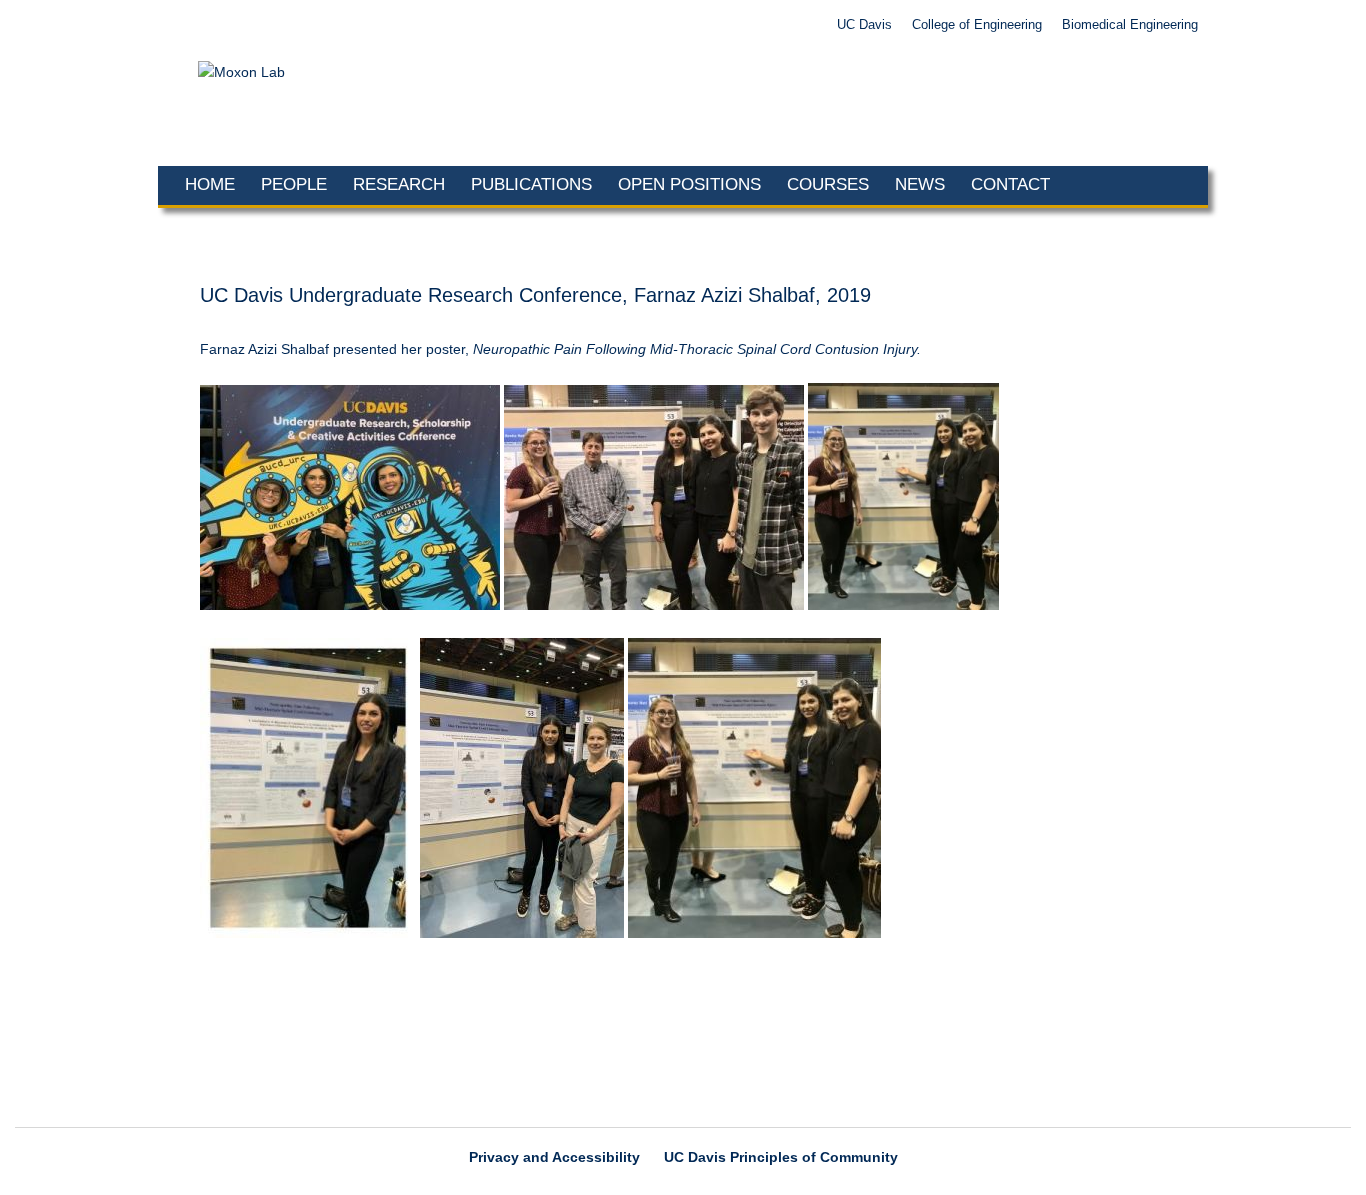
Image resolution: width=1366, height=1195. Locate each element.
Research (399, 184)
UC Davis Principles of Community (781, 1157)
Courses (828, 184)
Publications (531, 184)
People (294, 184)
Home (210, 184)
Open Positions (689, 184)
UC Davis (864, 25)
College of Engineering (977, 25)
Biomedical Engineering (1130, 25)
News (920, 184)
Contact (1010, 184)
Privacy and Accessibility (554, 1157)
